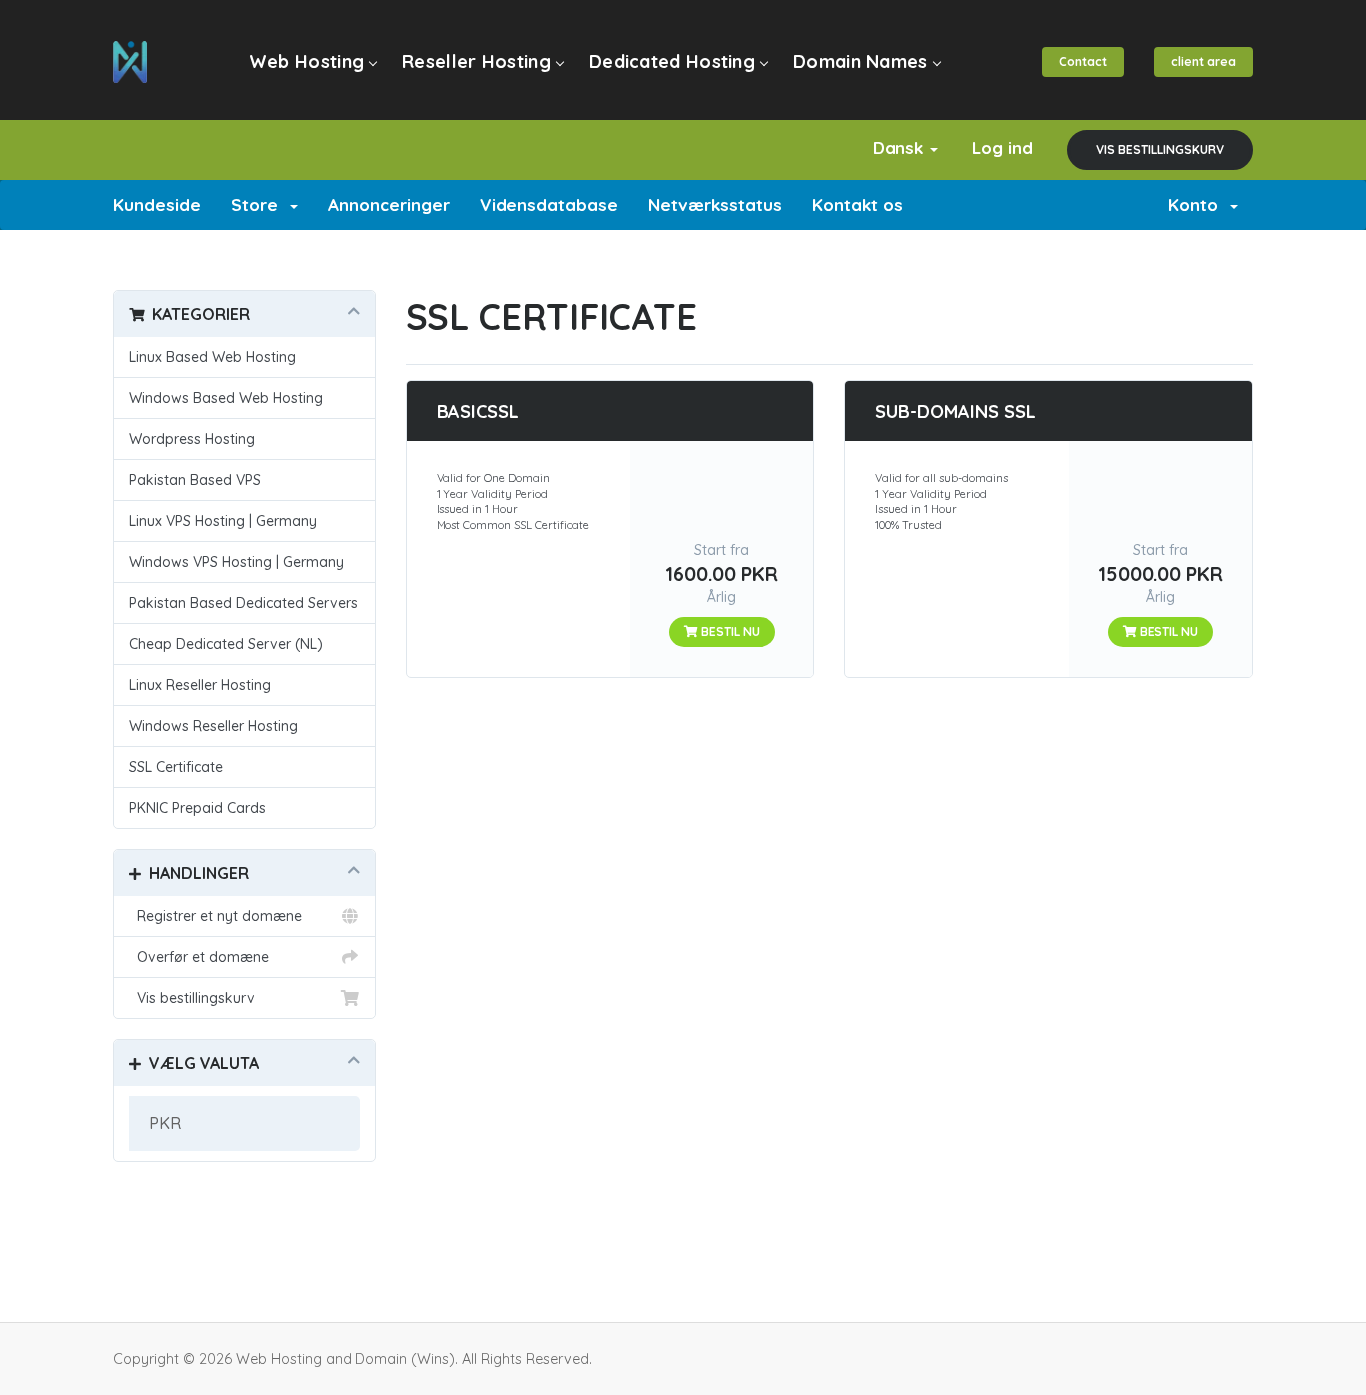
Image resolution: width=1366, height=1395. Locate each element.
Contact (1083, 61)
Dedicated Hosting (672, 61)
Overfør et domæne (199, 957)
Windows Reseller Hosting (213, 726)
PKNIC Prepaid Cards (197, 808)
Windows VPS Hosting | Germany (236, 562)
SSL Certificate (176, 767)
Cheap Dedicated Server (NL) (226, 644)
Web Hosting (306, 61)
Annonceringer (389, 204)
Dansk (901, 147)
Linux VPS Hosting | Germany (223, 521)
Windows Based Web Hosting (226, 398)
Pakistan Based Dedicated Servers (243, 603)
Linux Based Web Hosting (212, 357)
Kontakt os (857, 204)
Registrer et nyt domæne (215, 916)
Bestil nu (729, 631)
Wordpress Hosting (192, 439)
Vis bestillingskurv (1160, 149)
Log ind (1002, 147)
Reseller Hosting (476, 61)
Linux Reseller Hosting (200, 685)
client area (1203, 61)
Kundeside (157, 204)
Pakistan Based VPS (195, 480)
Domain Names (860, 61)
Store (259, 204)
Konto (1198, 204)
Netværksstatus (715, 204)
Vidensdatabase (549, 204)
